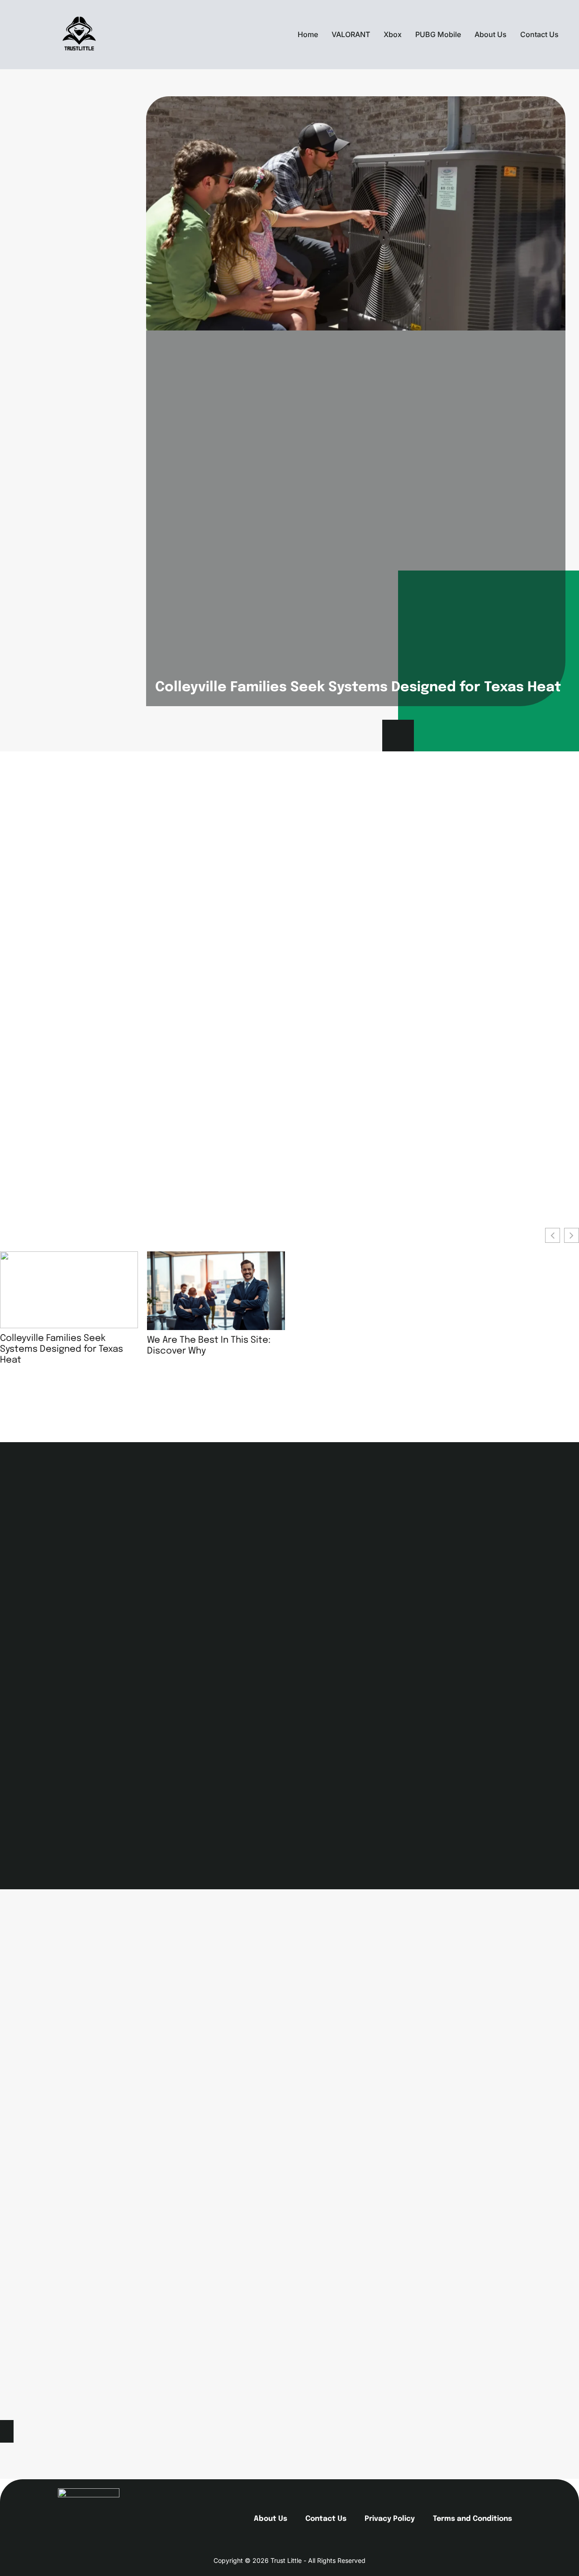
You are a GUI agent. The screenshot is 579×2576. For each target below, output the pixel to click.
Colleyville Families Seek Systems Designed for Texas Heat (358, 687)
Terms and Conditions (472, 2519)
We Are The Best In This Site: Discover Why (209, 1346)
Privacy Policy (390, 2519)
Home (308, 34)
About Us (491, 34)
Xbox (393, 34)
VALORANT (351, 34)
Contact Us (539, 34)
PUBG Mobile (438, 34)
